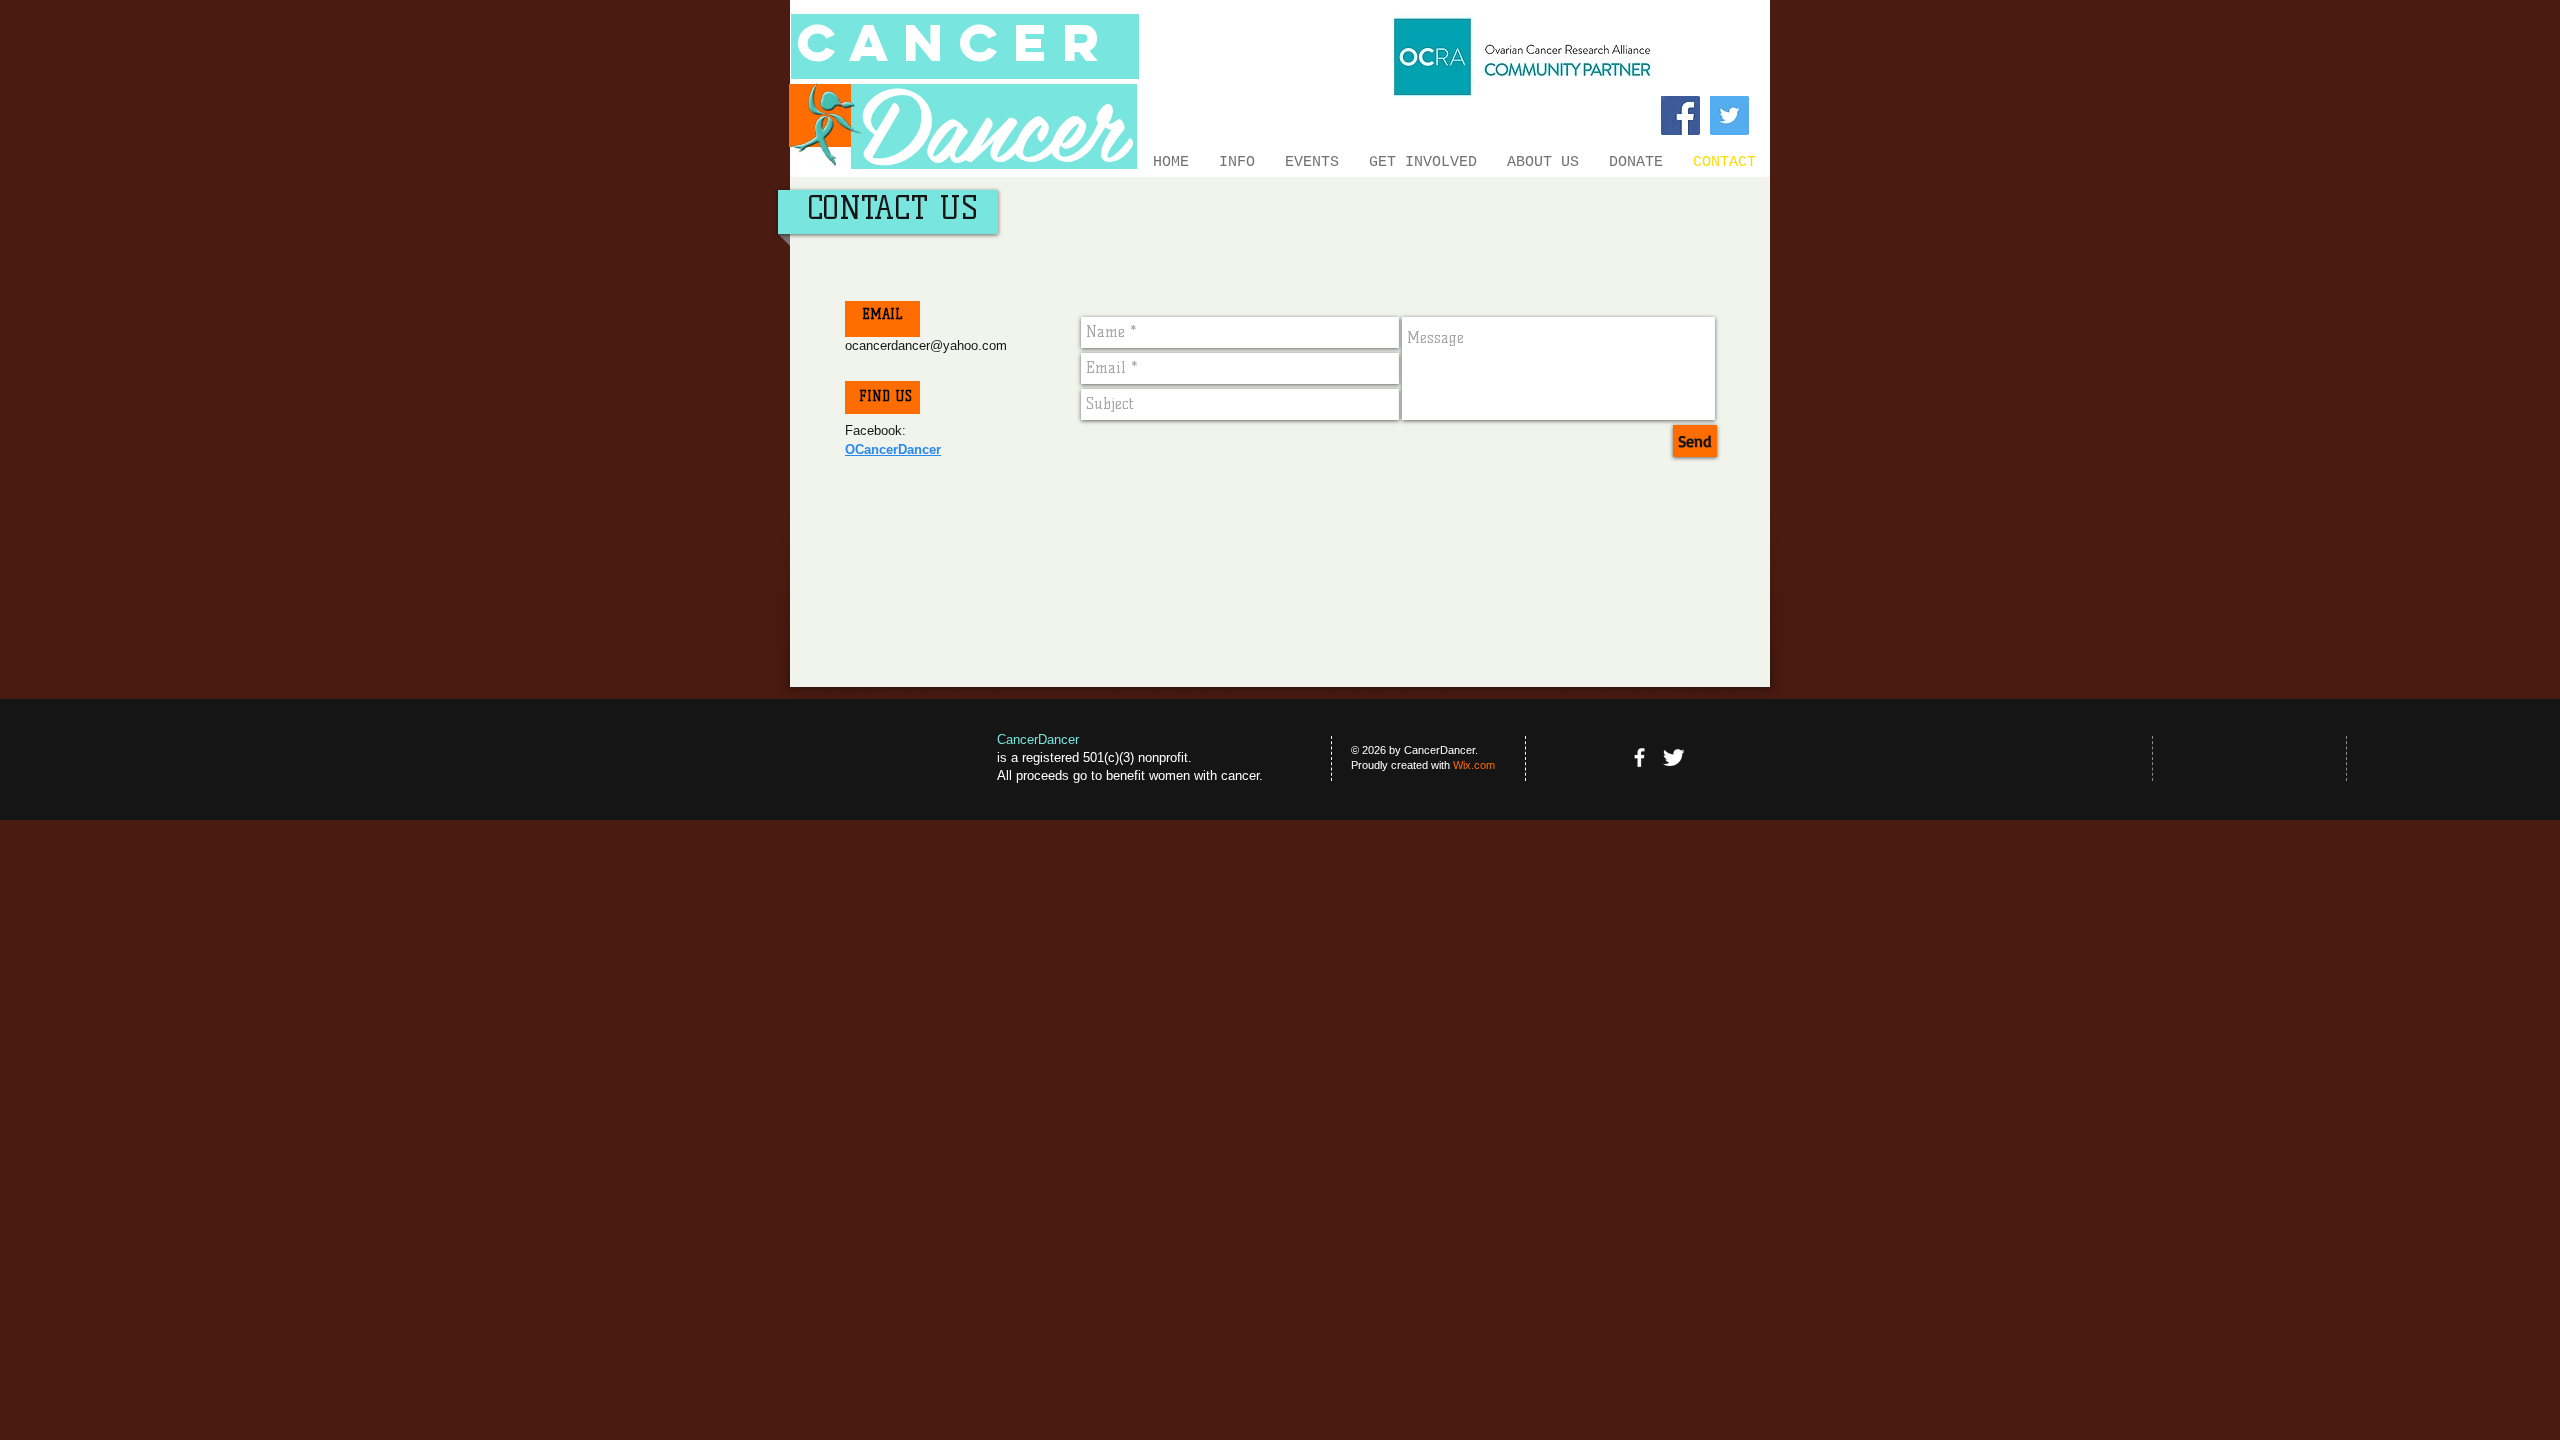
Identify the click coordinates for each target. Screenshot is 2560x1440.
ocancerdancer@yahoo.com (926, 345)
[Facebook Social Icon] (1680, 115)
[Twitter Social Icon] (1729, 115)
